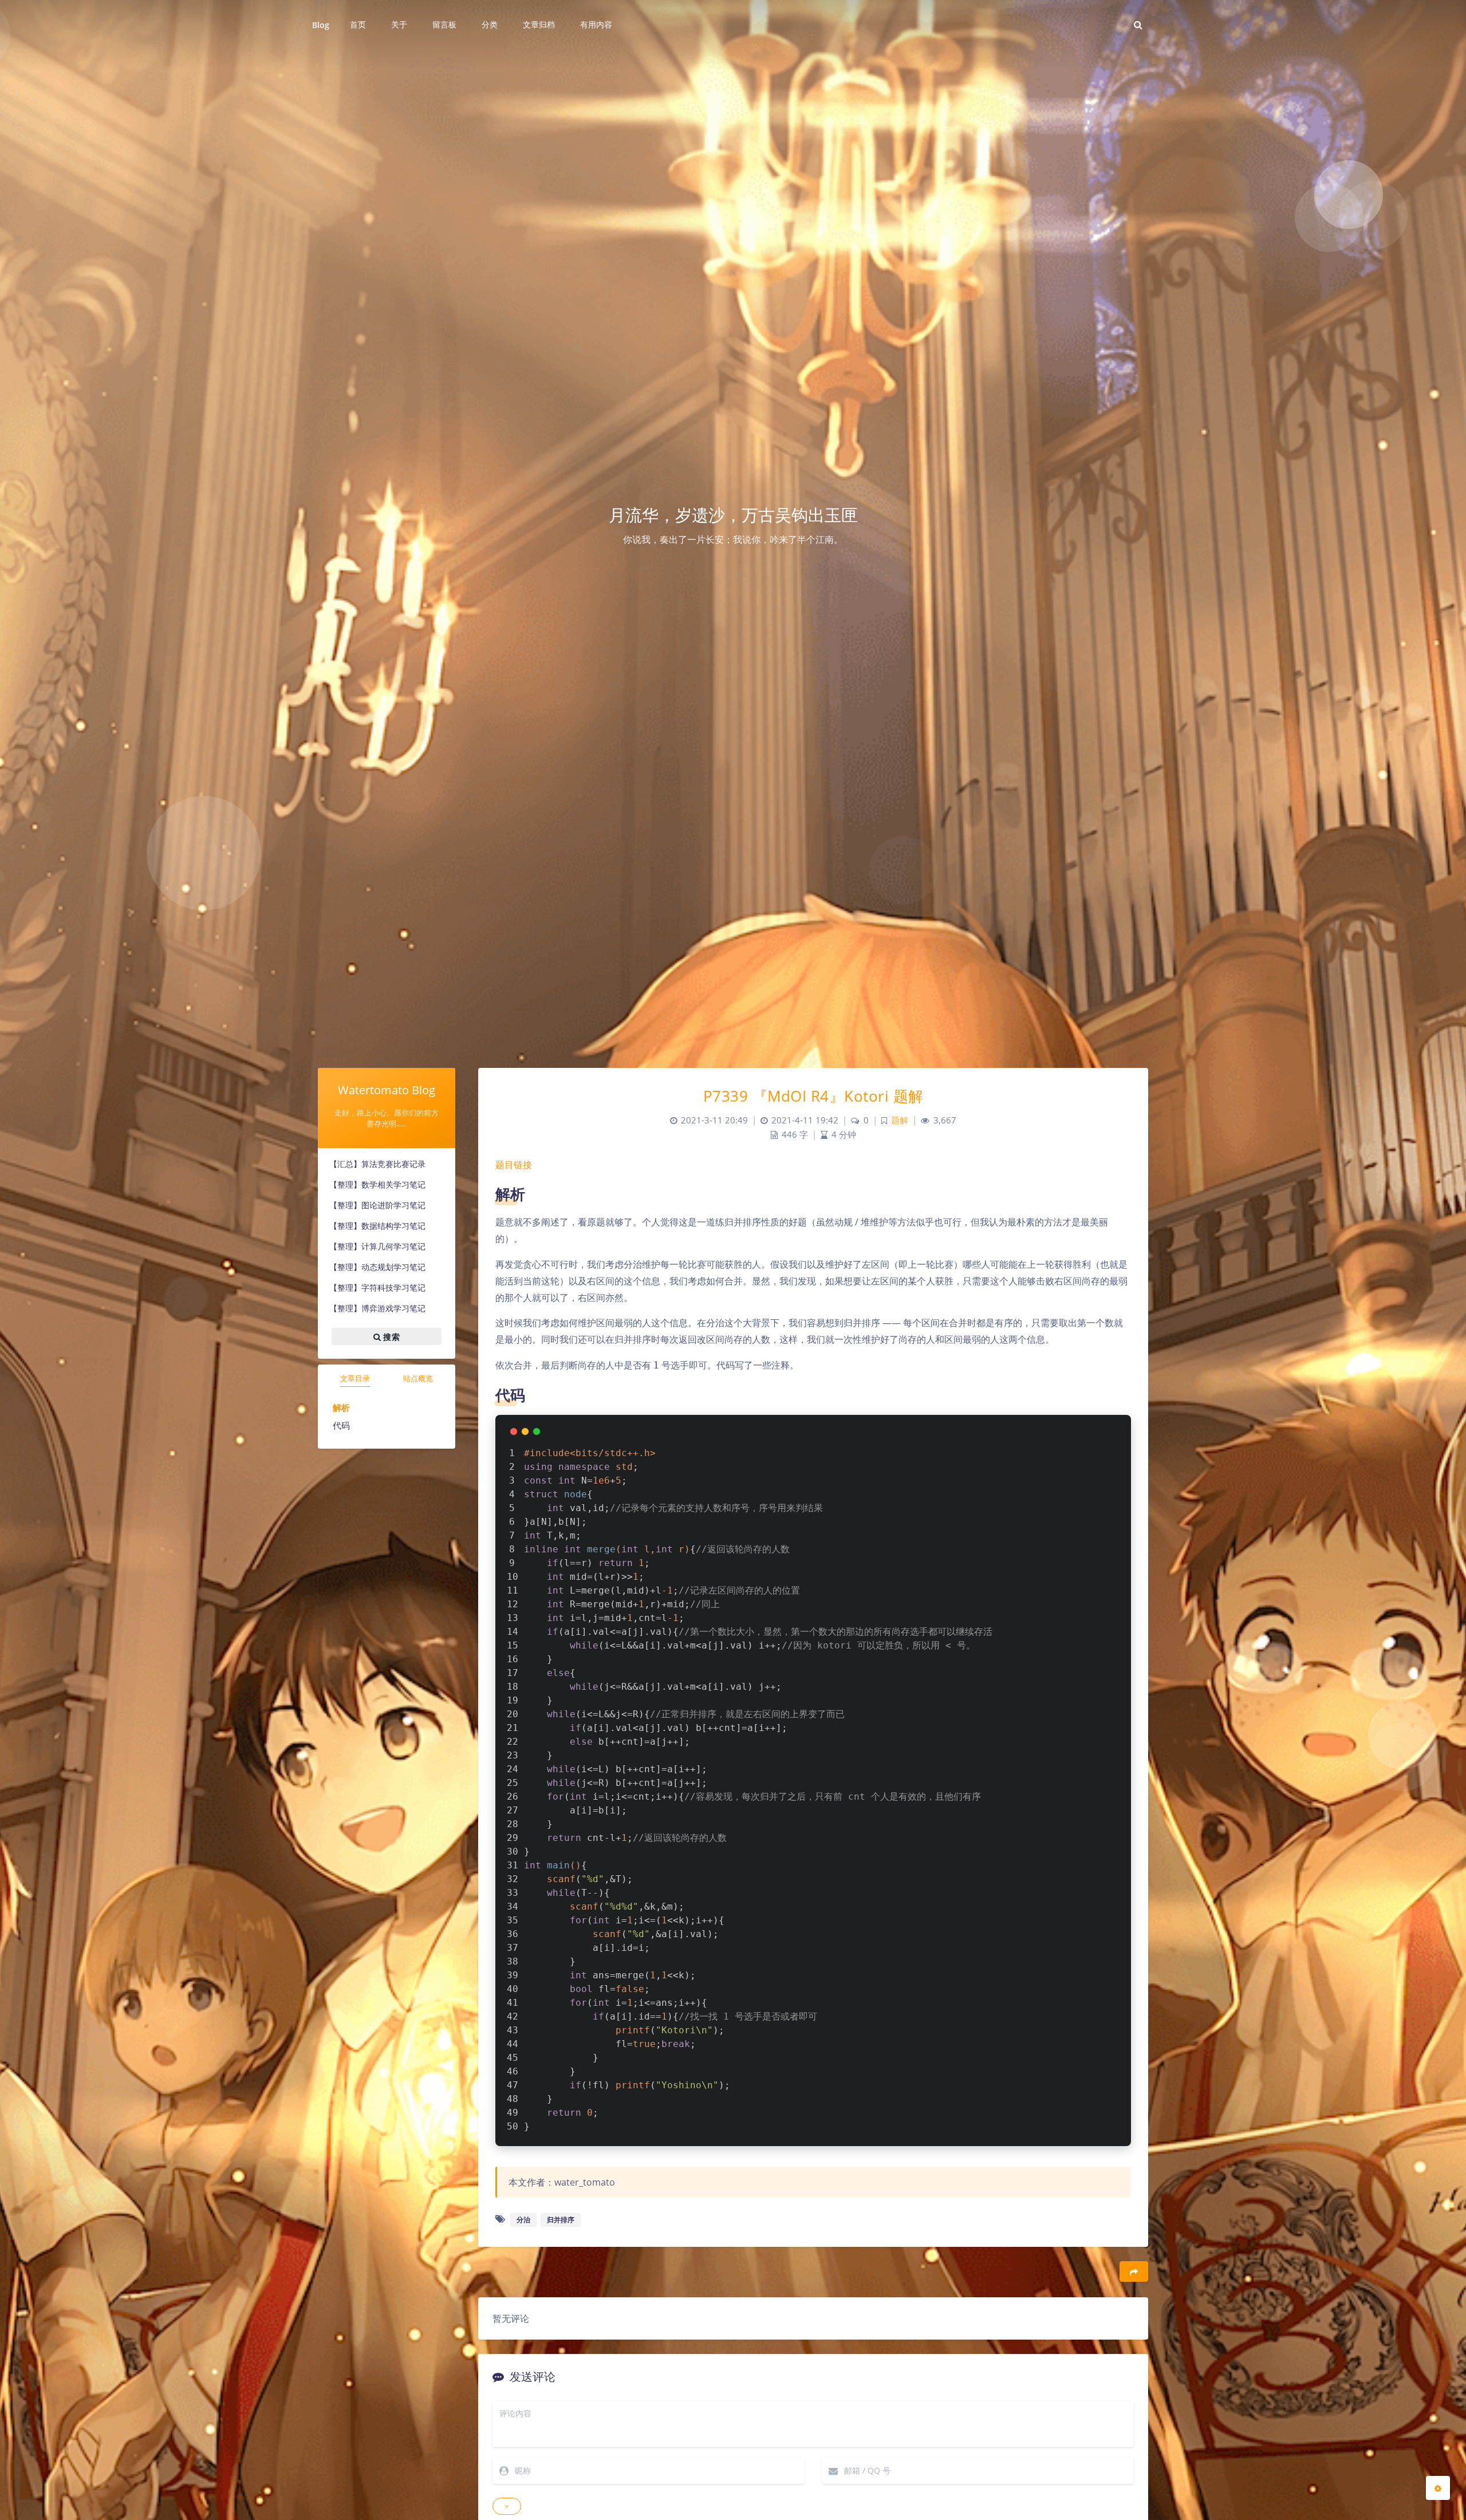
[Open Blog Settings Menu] (1438, 2488)
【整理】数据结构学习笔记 (377, 1226)
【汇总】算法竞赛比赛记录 (377, 1164)
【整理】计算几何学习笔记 (377, 1246)
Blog (321, 25)
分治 (523, 2220)
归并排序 (561, 2220)
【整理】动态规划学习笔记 (377, 1267)
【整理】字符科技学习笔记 (377, 1287)
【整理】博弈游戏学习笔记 (377, 1308)
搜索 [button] (390, 1336)
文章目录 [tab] (355, 1378)
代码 (341, 1425)
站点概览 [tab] (418, 1378)
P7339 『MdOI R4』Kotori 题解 (813, 1096)
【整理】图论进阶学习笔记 (377, 1205)
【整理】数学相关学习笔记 (377, 1184)
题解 (900, 1120)
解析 (341, 1407)
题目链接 (514, 1165)
